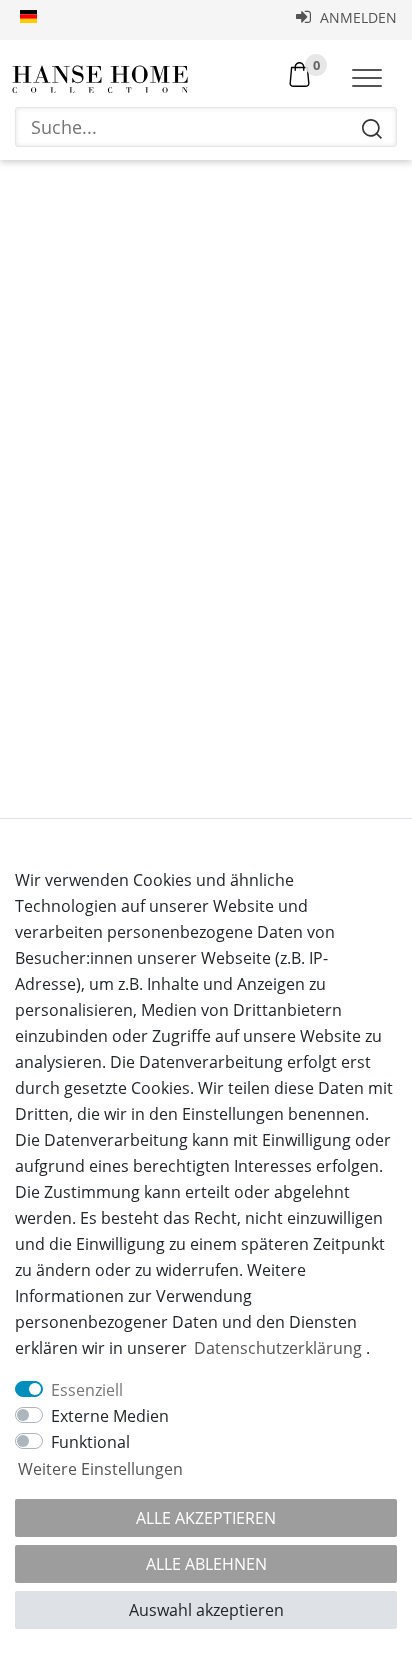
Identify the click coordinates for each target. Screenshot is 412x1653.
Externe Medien (110, 1416)
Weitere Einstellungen (100, 1469)
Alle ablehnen (206, 1564)
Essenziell (87, 1390)
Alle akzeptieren (206, 1518)
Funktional (90, 1442)
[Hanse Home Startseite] (100, 79)
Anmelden (356, 17)
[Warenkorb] (299, 73)
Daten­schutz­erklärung (278, 1348)
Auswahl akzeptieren (206, 1610)
